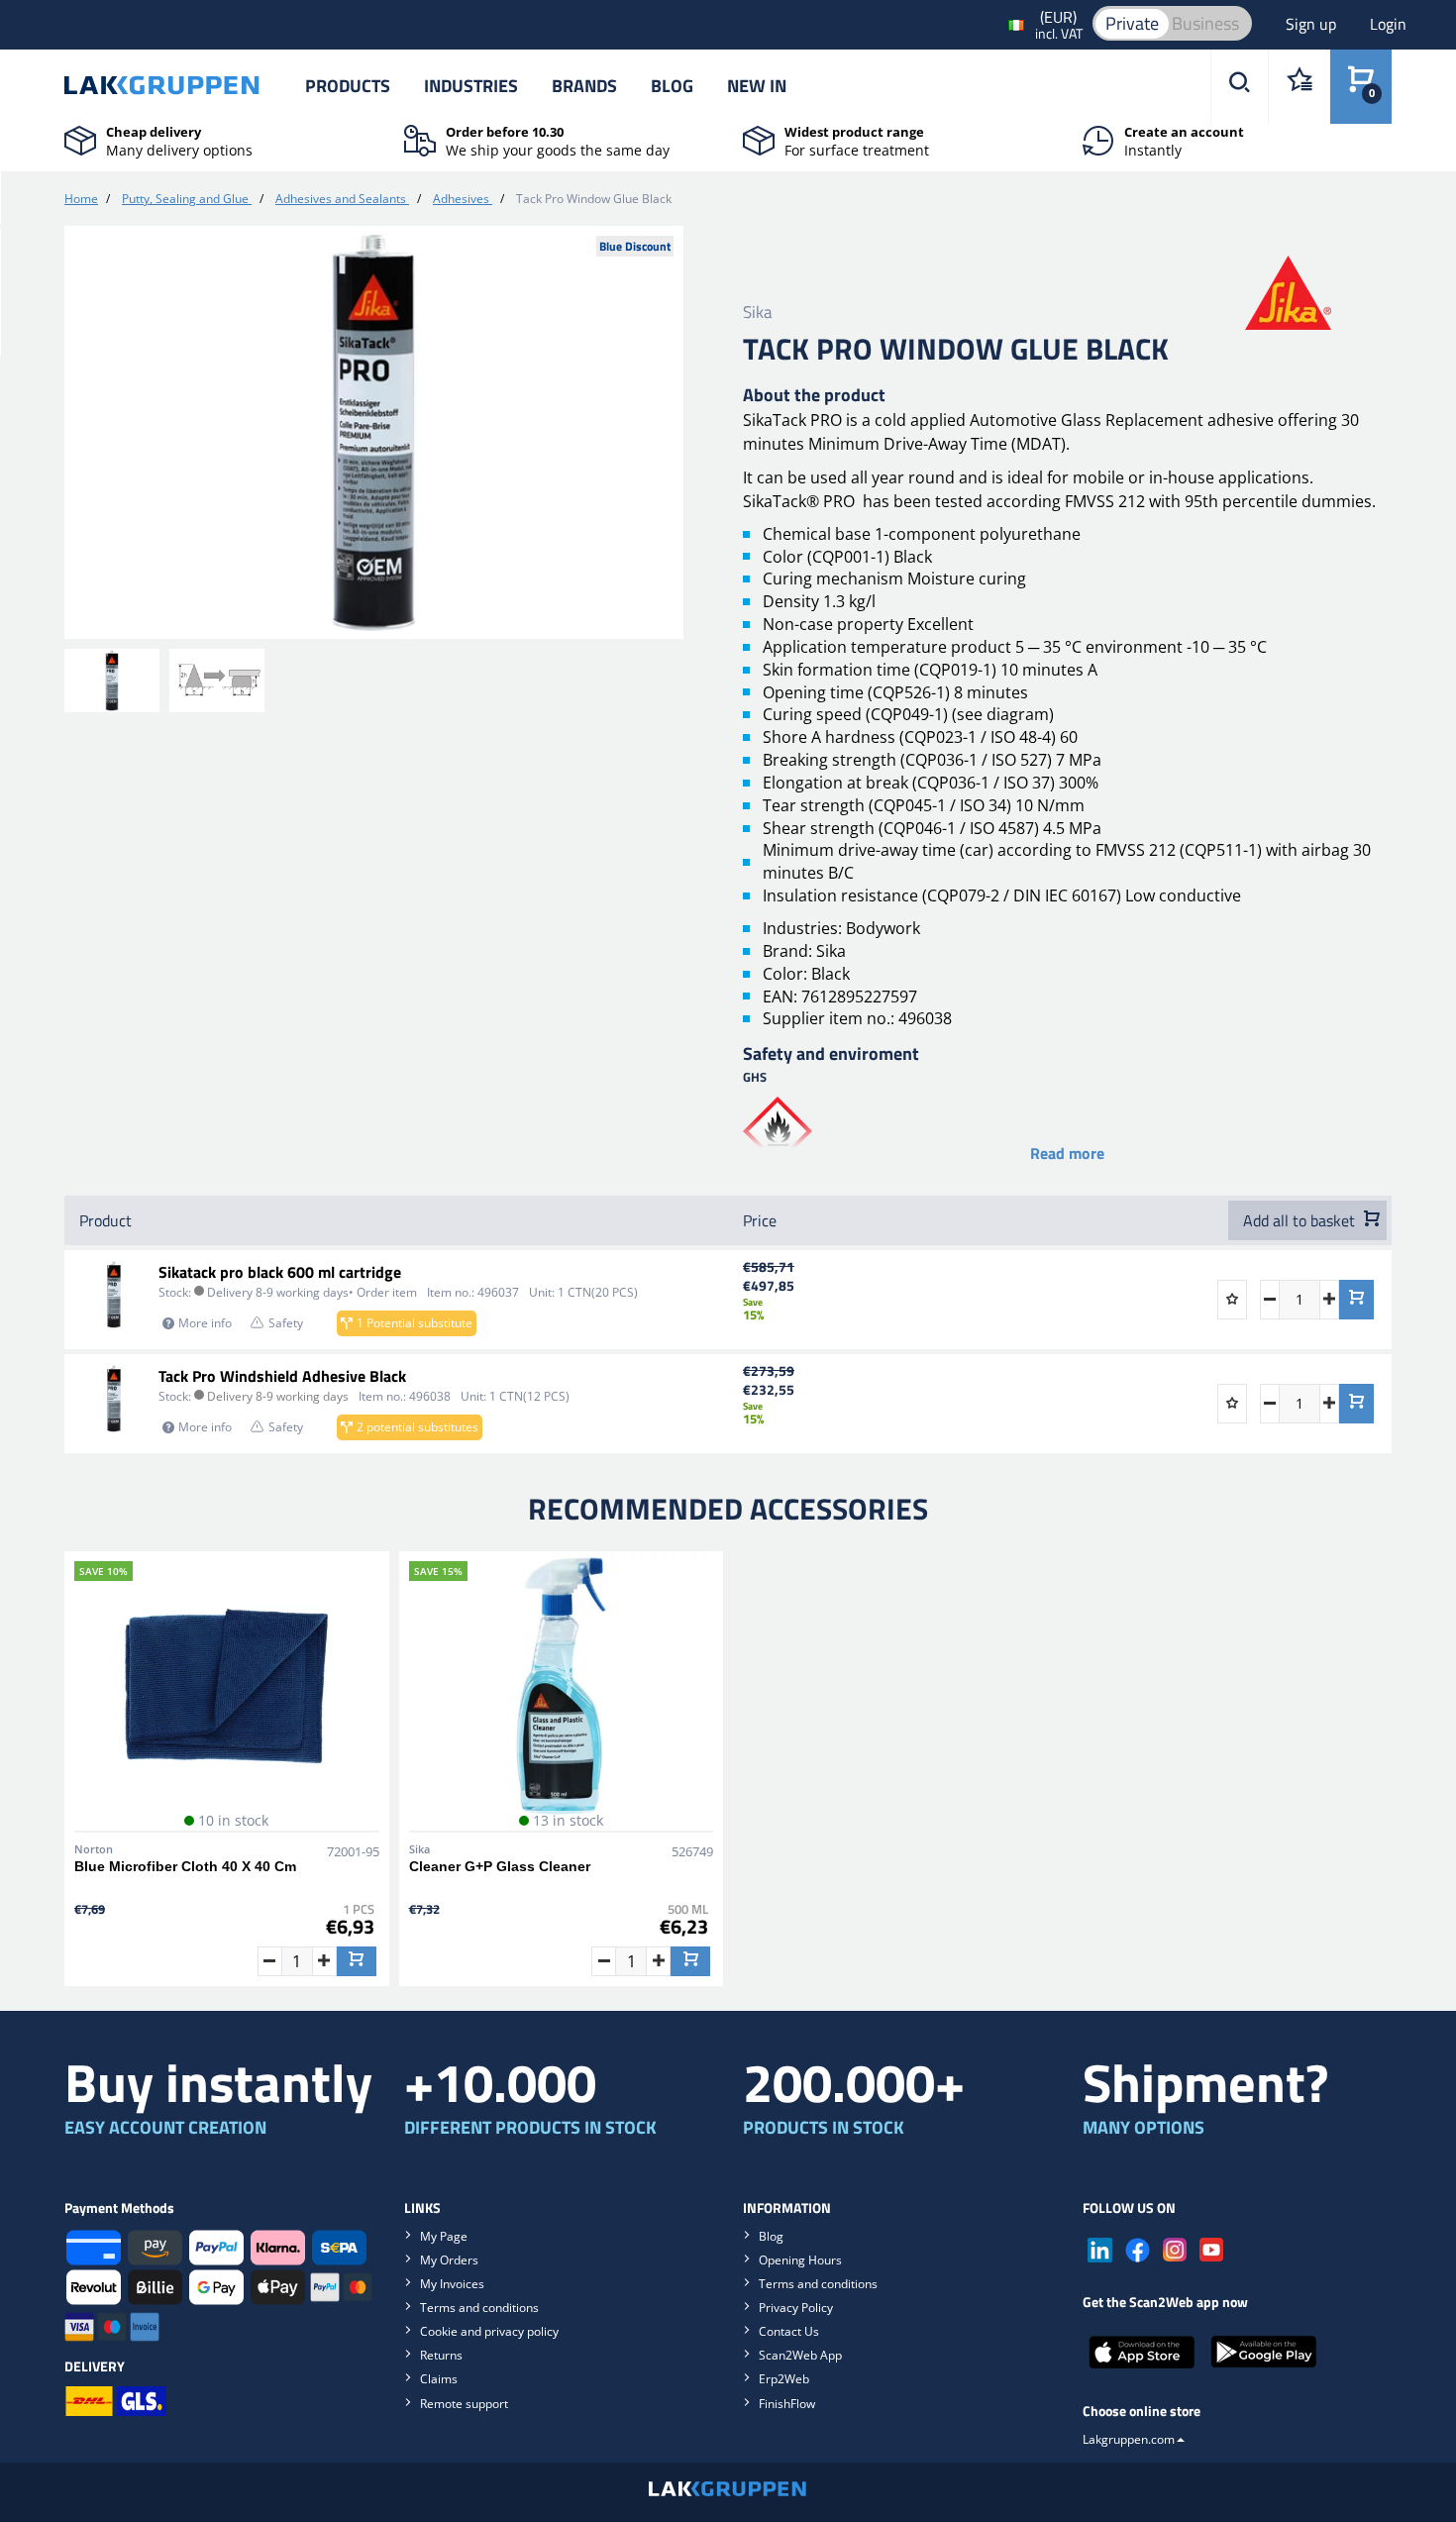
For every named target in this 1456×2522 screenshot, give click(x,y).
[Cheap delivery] (80, 139)
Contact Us (789, 2331)
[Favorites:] (1299, 87)
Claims (439, 2379)
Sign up (1313, 24)
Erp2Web (784, 2379)
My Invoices (452, 2284)
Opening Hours (800, 2260)
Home (81, 199)
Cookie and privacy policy (489, 2331)
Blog (672, 86)
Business (1205, 23)
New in (757, 86)
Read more (1067, 1153)
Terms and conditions (479, 2308)
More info (205, 1323)
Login (1388, 24)
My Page (444, 2236)
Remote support (464, 2404)
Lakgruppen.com (1129, 2439)
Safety (286, 1323)
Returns (441, 2355)
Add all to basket (1301, 1220)
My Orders (449, 2260)
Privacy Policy (796, 2308)
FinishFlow (787, 2404)
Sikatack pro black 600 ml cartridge (280, 1272)
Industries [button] (471, 86)
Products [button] (348, 86)
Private (1132, 23)
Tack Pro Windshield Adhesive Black (282, 1376)
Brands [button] (584, 86)
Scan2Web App (800, 2355)
